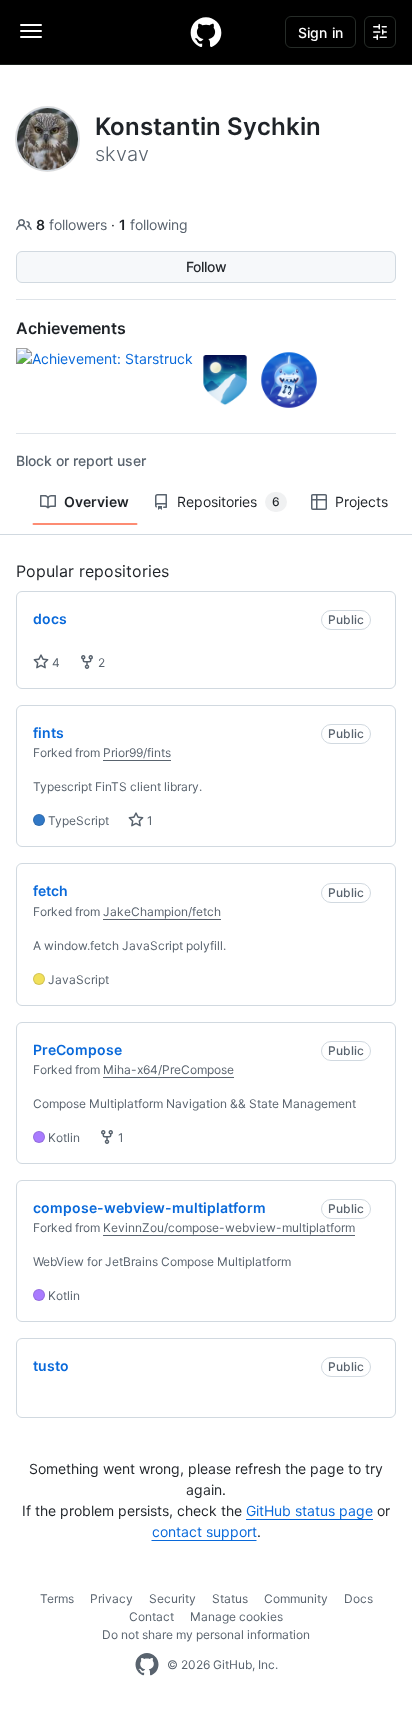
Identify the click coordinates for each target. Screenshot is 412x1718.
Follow (206, 266)
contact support (204, 1531)
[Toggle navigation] (31, 31)
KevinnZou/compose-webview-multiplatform (229, 1227)
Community (296, 1598)
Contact (151, 1616)
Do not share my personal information (206, 1634)
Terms (57, 1598)
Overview (96, 501)
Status (230, 1598)
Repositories (228, 501)
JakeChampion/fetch (162, 911)
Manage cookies (236, 1616)
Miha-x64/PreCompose (168, 1069)
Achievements (71, 328)
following (153, 224)
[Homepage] (206, 32)
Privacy (111, 1598)
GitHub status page (309, 1510)
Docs (358, 1598)
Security (172, 1598)
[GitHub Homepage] (147, 1665)
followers (73, 224)
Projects (361, 501)
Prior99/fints (137, 752)
